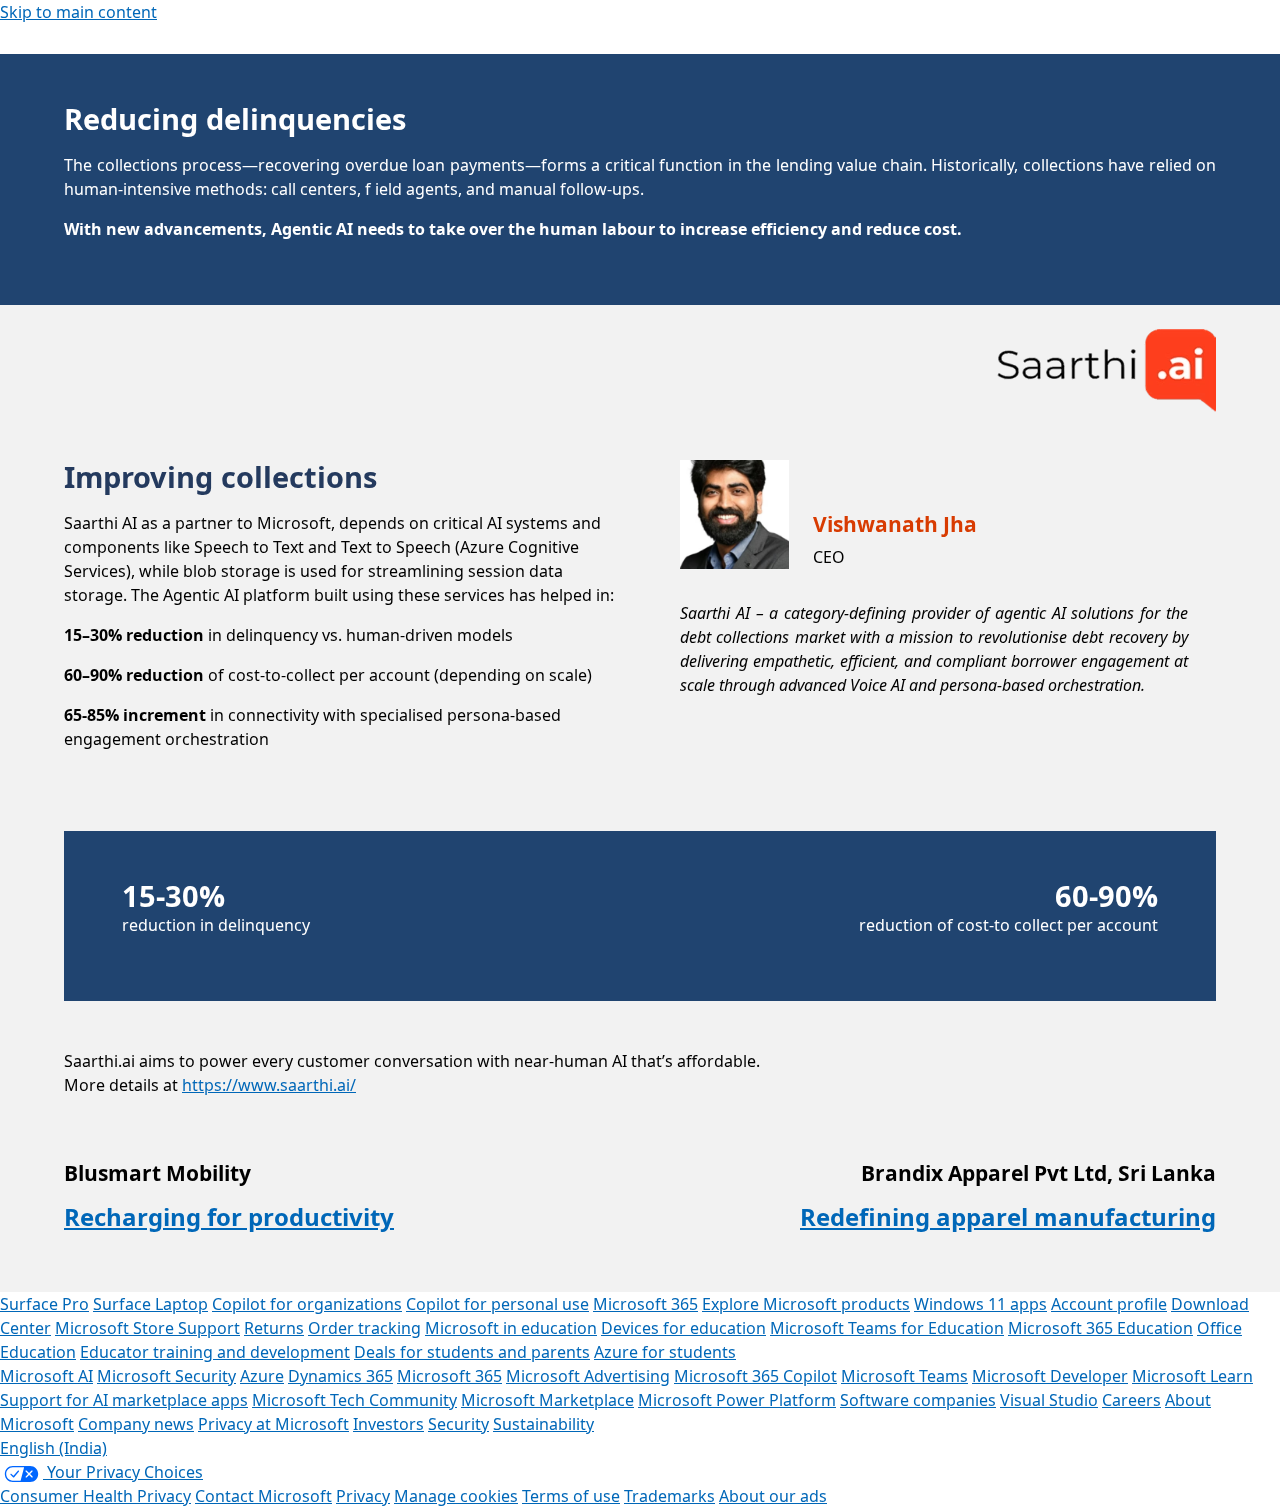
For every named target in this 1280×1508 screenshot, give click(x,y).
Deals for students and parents (472, 1352)
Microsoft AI (46, 1376)
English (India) (53, 1448)
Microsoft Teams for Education (887, 1328)
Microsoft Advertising (588, 1376)
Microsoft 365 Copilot (755, 1376)
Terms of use (571, 1496)
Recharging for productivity (229, 1216)
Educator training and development (215, 1352)
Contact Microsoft (263, 1496)
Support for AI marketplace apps (124, 1400)
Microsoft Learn (1192, 1376)
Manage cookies (456, 1496)
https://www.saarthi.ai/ (269, 1085)
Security (458, 1424)
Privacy (363, 1496)
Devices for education (683, 1328)
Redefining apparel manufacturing (1008, 1216)
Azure (262, 1376)
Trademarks (669, 1496)
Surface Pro (44, 1304)
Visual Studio (1049, 1400)
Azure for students (665, 1352)
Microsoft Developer (1050, 1376)
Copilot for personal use (497, 1304)
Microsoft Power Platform (737, 1400)
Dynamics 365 (340, 1376)
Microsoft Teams (904, 1376)
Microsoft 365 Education (1100, 1328)
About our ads (773, 1496)
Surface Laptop (150, 1304)
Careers (1131, 1400)
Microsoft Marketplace (547, 1400)
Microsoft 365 (645, 1304)
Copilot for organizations (307, 1304)
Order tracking (364, 1328)
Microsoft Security (166, 1376)
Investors (388, 1424)
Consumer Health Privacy (95, 1496)
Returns (274, 1328)
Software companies (918, 1400)
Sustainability (543, 1424)
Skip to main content (78, 12)
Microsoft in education (511, 1328)
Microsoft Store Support (147, 1328)
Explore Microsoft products (806, 1304)
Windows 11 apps (980, 1304)
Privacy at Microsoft (273, 1424)
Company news (136, 1424)
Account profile (1109, 1304)
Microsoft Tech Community (354, 1400)
